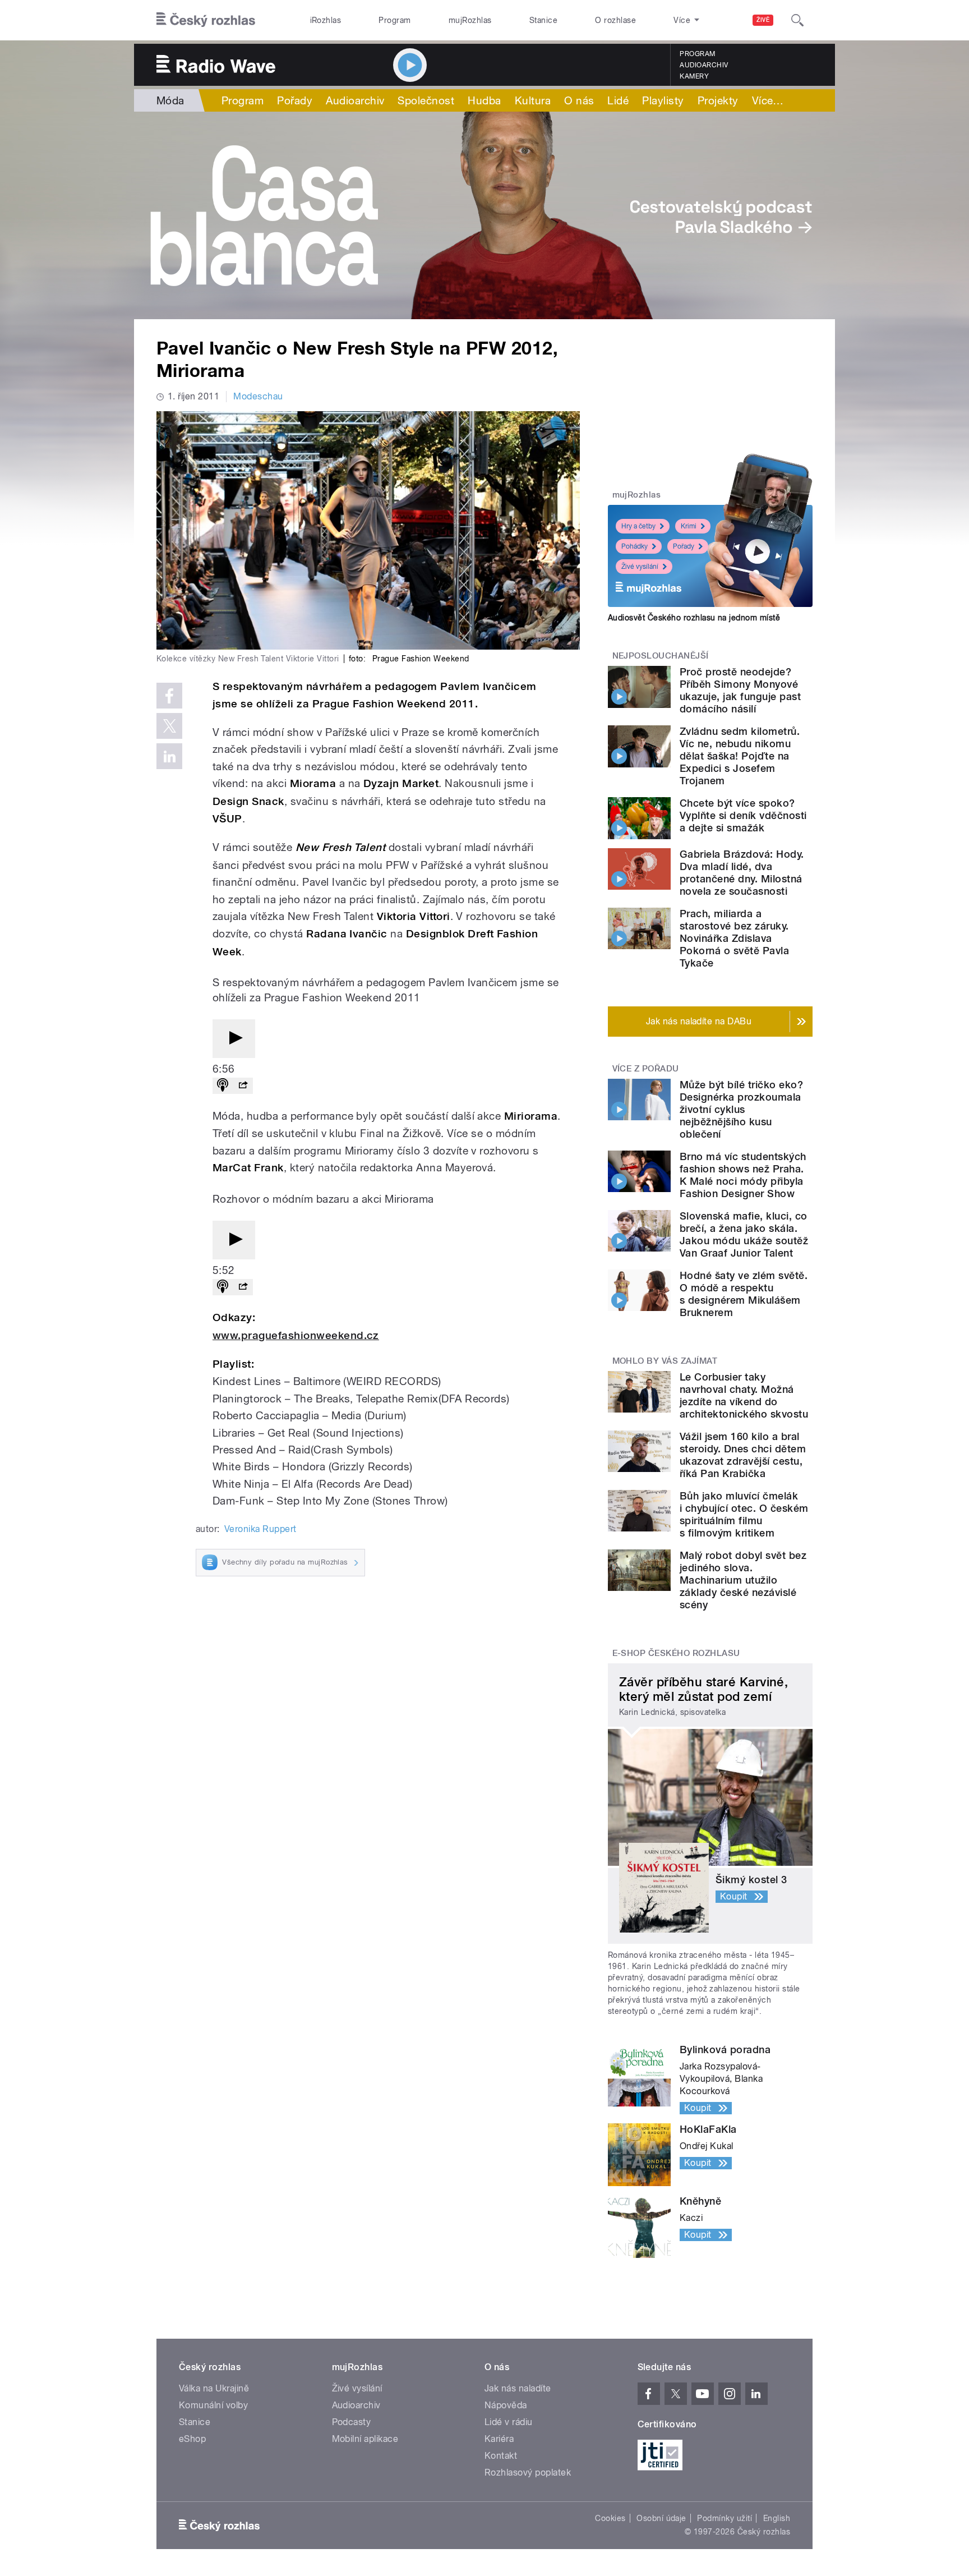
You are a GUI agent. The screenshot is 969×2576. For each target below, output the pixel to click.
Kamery (694, 76)
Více (768, 100)
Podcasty (352, 2422)
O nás (579, 100)
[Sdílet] (243, 1086)
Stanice (543, 20)
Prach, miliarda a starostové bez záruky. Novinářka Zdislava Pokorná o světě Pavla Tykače (734, 938)
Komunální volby (213, 2405)
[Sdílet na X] (169, 726)
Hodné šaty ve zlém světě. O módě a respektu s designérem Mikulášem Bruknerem (744, 1294)
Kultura (533, 100)
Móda (170, 100)
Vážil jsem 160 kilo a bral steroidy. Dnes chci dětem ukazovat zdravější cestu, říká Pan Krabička (743, 1455)
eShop (192, 2439)
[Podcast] (223, 1086)
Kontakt (501, 2456)
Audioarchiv (704, 65)
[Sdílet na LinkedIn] (169, 756)
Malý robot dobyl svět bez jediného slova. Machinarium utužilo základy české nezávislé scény (743, 1580)
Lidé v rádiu (509, 2422)
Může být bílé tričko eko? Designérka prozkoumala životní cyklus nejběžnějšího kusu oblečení (741, 1109)
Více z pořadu (646, 1069)
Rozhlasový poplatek (528, 2473)
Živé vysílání (640, 567)
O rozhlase (615, 20)
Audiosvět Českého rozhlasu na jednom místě (694, 618)
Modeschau (258, 396)
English (777, 2518)
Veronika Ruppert (260, 1529)
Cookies (610, 2518)
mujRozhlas (470, 20)
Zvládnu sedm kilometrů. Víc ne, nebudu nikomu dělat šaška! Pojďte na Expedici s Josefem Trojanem (740, 756)
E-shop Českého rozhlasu (676, 1653)
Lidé (618, 100)
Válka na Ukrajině (214, 2388)
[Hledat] (797, 20)
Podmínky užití (725, 2518)
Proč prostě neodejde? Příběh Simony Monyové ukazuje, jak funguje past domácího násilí (740, 690)
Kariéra (499, 2439)
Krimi (689, 526)
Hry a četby (638, 526)
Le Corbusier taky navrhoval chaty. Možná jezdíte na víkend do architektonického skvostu (744, 1395)
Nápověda (506, 2405)
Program (394, 20)
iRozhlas (326, 20)
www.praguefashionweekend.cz (296, 1335)
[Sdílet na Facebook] (169, 696)
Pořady (295, 100)
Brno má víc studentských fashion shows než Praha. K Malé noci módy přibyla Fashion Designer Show (743, 1175)
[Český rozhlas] (206, 20)
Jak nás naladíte (518, 2388)
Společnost (426, 100)
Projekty (718, 100)
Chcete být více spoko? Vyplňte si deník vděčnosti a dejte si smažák (743, 815)
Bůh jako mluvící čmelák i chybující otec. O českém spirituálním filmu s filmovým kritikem (744, 1514)
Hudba (484, 100)
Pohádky (635, 546)
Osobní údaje (661, 2518)
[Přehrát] (234, 1039)
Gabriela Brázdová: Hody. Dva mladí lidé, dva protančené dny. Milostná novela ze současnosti (742, 873)
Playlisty (663, 100)
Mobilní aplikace (365, 2439)
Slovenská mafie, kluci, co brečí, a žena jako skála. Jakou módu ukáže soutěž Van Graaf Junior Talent (744, 1234)
